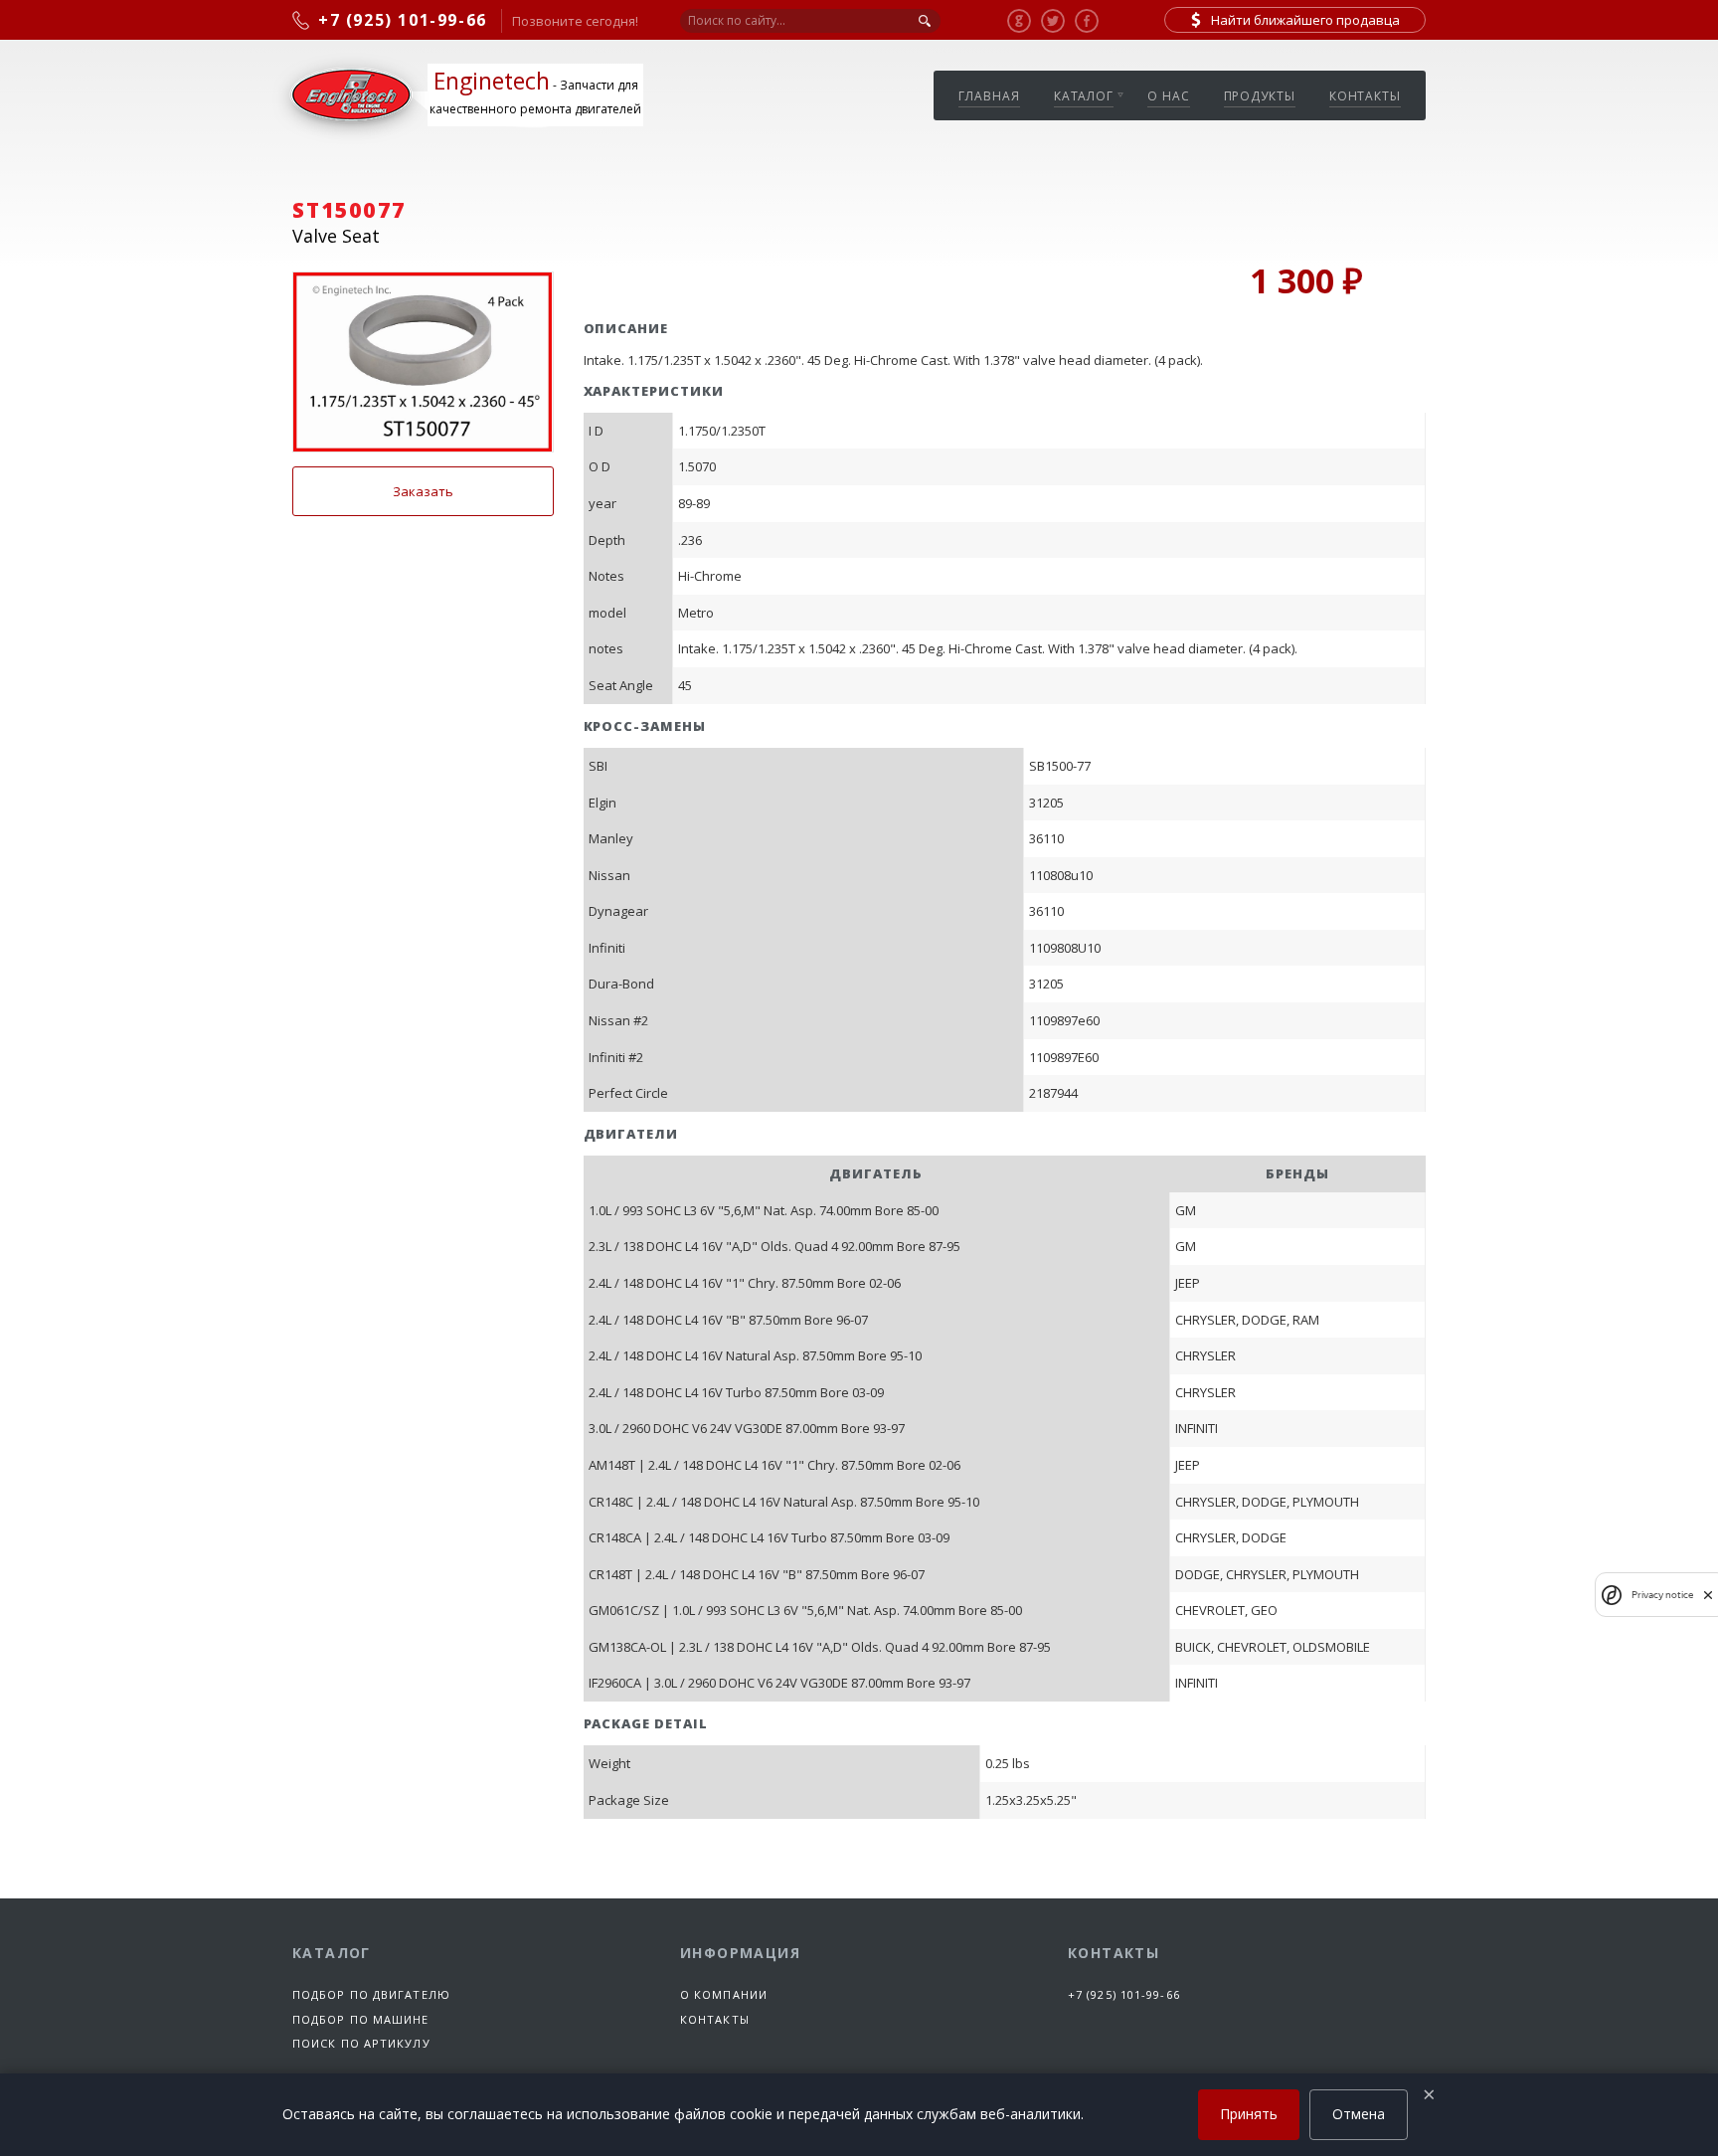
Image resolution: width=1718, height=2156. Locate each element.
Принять (1249, 2114)
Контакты (1365, 96)
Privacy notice (1662, 1595)
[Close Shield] (1708, 1595)
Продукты (1260, 96)
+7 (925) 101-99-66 (1124, 1994)
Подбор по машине (361, 2019)
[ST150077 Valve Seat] (423, 362)
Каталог (1084, 96)
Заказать (423, 491)
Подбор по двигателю (371, 1994)
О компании (724, 1994)
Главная (989, 96)
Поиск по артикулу (361, 2043)
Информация (740, 1953)
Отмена (1359, 2114)
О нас (1169, 96)
